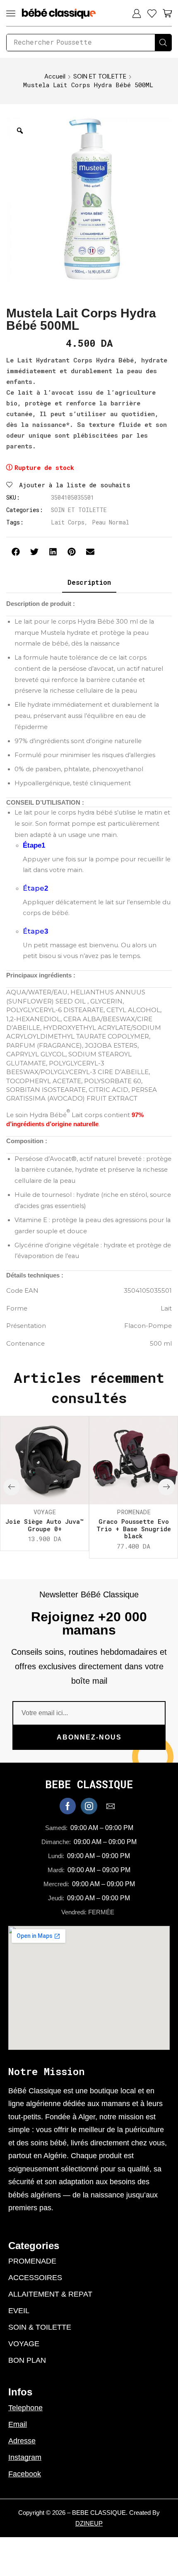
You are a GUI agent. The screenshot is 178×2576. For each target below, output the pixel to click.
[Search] (163, 43)
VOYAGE (45, 1512)
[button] (11, 13)
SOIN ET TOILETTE (100, 76)
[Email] (111, 1806)
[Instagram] (89, 1806)
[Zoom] (20, 131)
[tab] (89, 583)
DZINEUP (89, 2523)
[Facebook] (68, 1806)
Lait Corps (68, 522)
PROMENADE (134, 1512)
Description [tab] (89, 582)
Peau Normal (111, 522)
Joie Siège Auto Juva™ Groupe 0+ (44, 1525)
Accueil (55, 76)
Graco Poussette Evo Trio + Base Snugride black (134, 1529)
